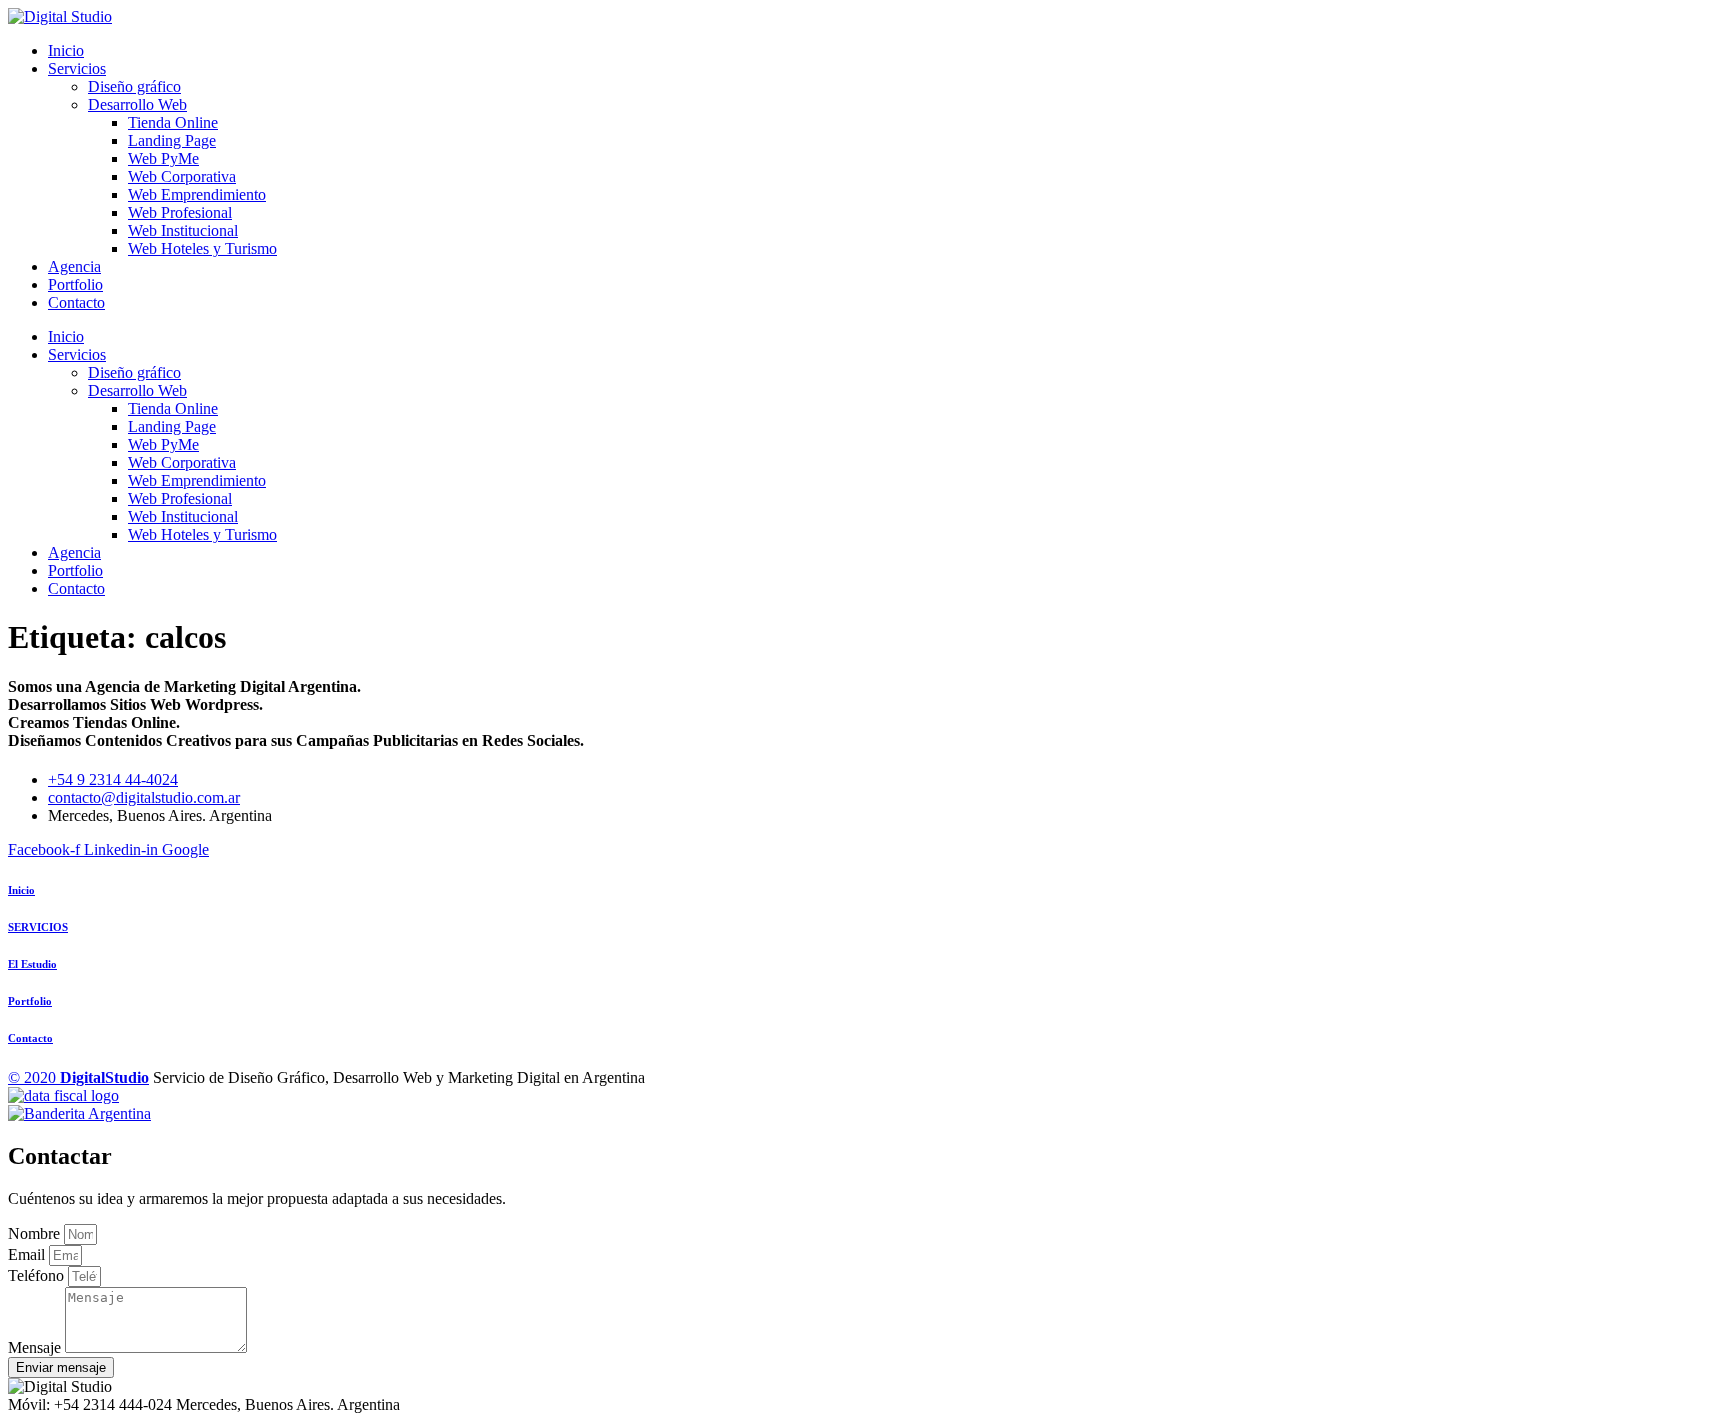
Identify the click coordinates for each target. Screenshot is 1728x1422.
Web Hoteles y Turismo (202, 248)
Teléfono (38, 1275)
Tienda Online (173, 122)
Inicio (66, 50)
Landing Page (172, 140)
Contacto (76, 302)
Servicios (77, 68)
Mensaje (36, 1347)
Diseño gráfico (134, 86)
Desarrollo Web (137, 104)
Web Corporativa (182, 176)
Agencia (74, 266)
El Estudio (32, 964)
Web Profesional (180, 212)
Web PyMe (163, 158)
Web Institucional (183, 230)
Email (28, 1254)
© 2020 (78, 1077)
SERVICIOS (38, 927)
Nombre (36, 1233)
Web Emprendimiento (197, 194)
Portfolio (75, 284)
